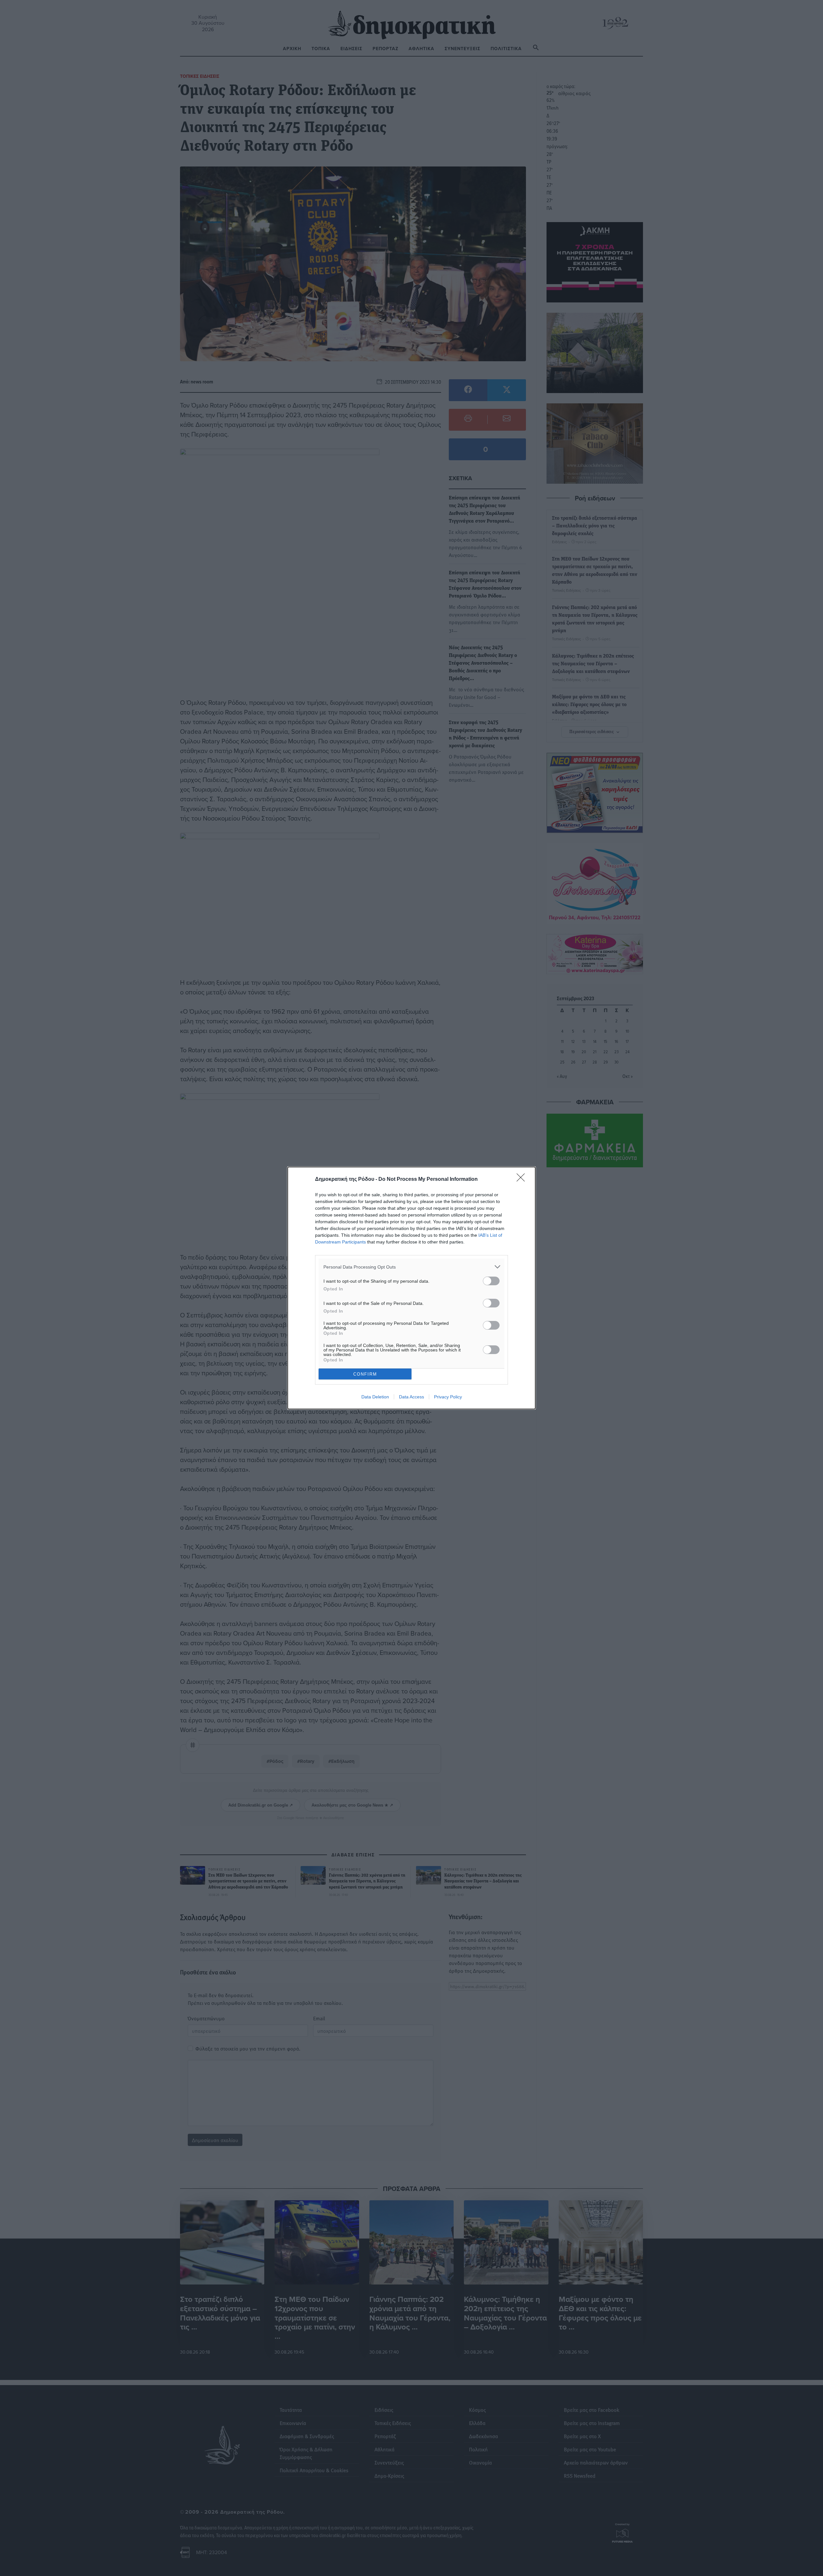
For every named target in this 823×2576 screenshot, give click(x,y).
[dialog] (411, 1288)
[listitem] (411, 1267)
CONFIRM (365, 1374)
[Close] (523, 1180)
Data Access (411, 1397)
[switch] (491, 1281)
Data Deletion (375, 1397)
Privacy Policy (448, 1397)
